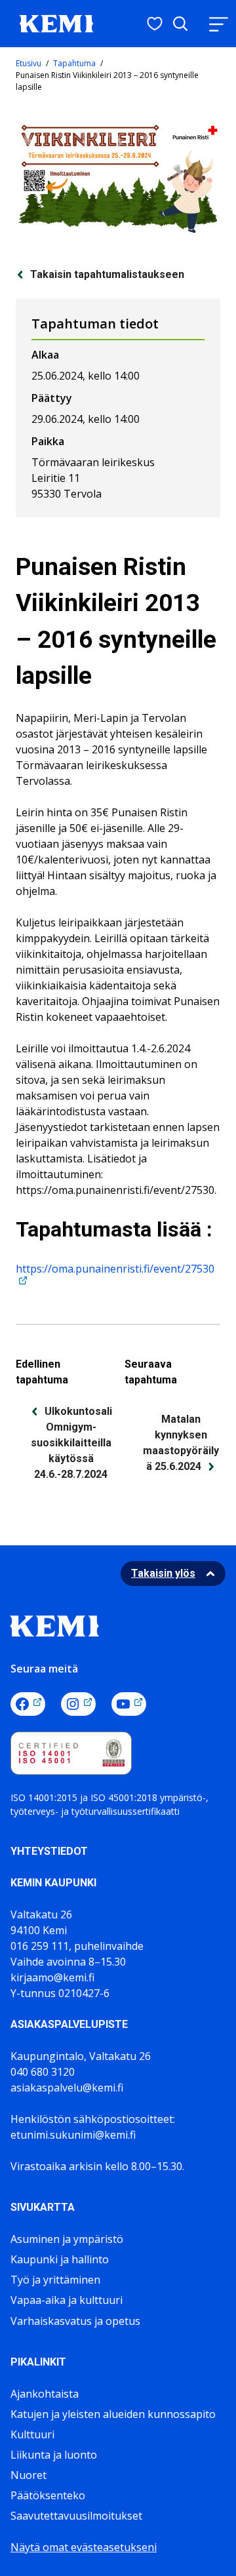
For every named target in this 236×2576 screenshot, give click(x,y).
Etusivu (29, 63)
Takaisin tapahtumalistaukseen (107, 274)
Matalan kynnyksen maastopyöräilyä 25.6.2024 (181, 1443)
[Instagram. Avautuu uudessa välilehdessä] (78, 1704)
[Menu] (218, 24)
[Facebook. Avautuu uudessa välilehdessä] (28, 1704)
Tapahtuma (74, 63)
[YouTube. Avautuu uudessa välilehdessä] (129, 1704)
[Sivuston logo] (56, 22)
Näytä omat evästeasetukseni (84, 2547)
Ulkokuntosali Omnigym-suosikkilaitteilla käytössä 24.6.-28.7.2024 (71, 1443)
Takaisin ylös (163, 1573)
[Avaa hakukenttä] (180, 24)
